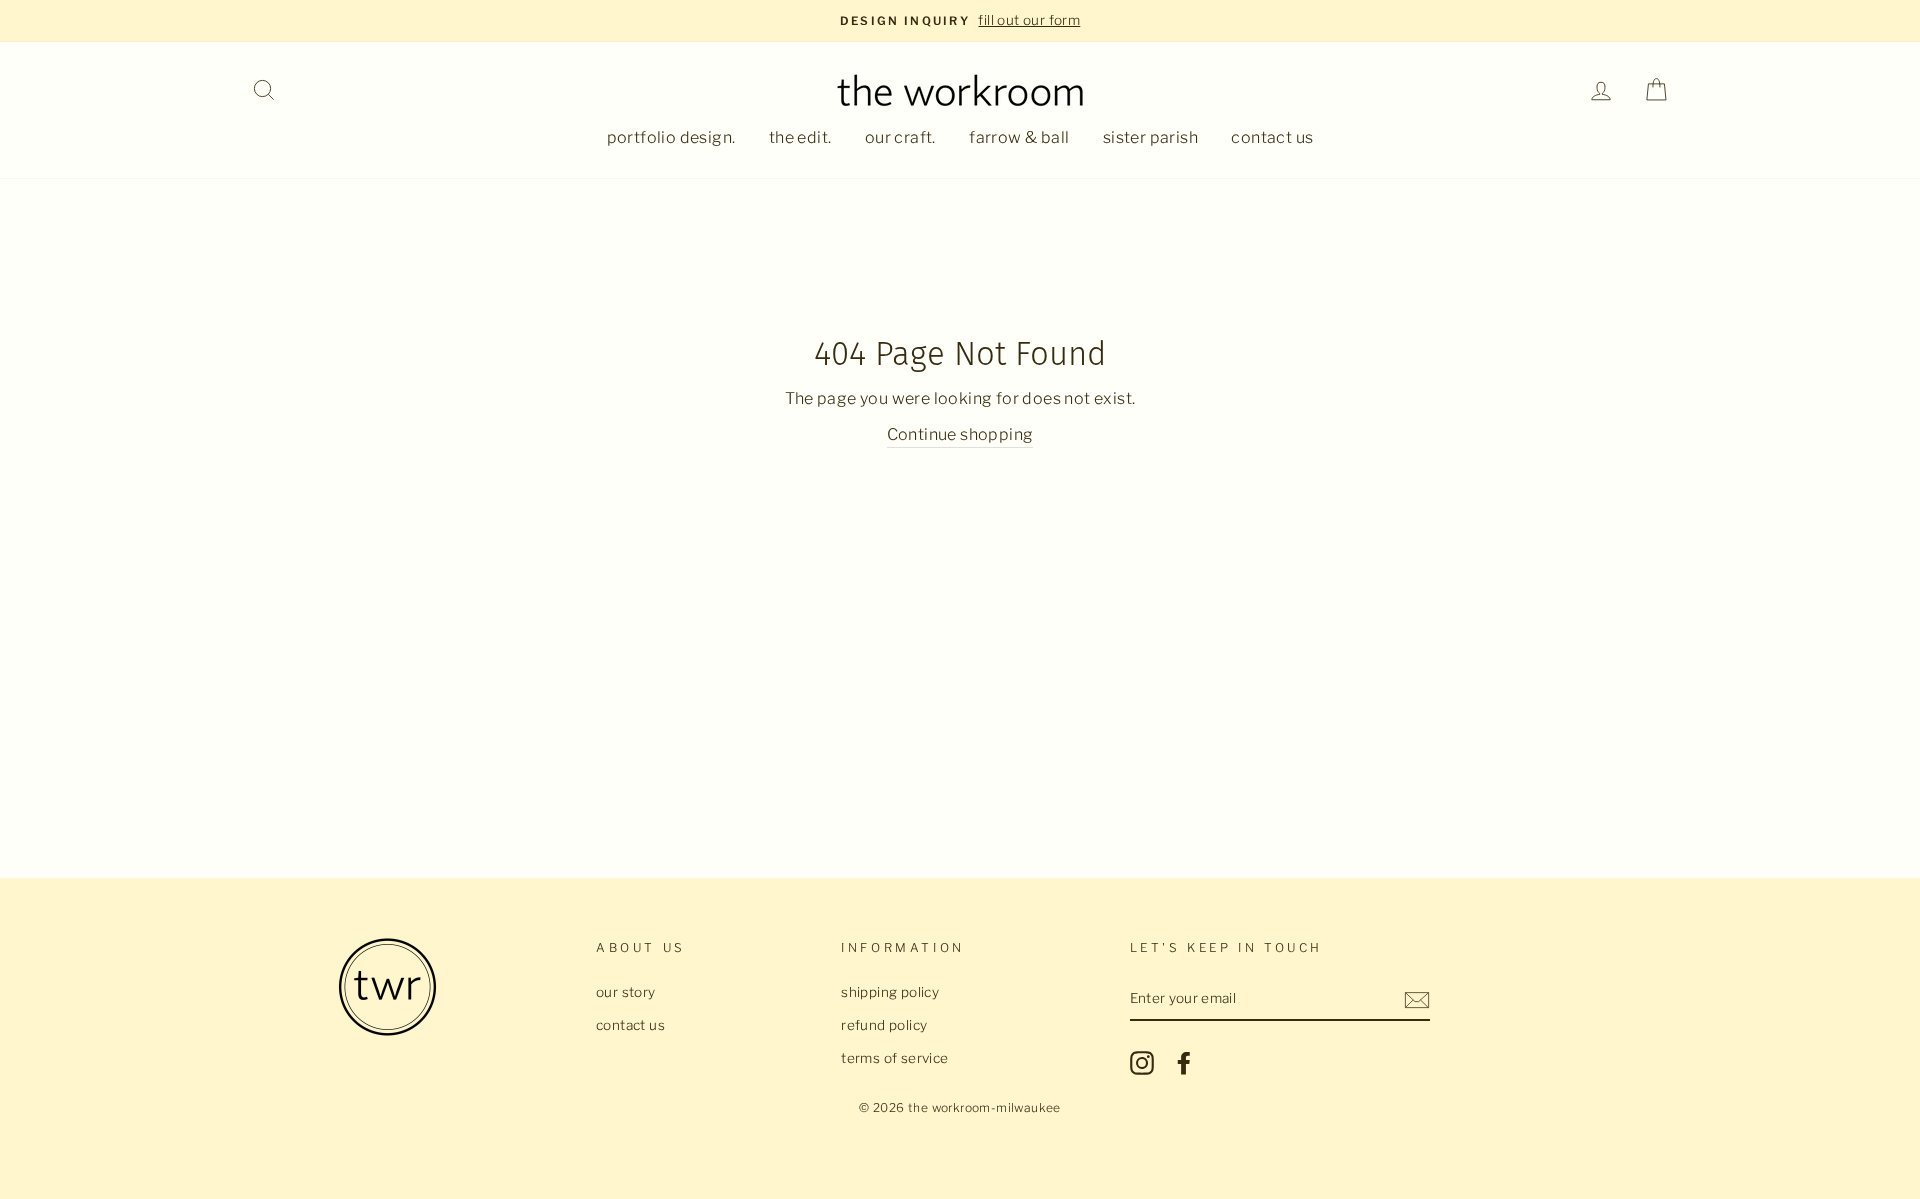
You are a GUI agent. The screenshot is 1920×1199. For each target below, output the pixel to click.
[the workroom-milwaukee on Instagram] (1142, 1063)
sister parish (1150, 137)
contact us (1272, 137)
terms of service (894, 1058)
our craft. (900, 137)
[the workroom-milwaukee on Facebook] (1184, 1063)
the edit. (800, 137)
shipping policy (890, 992)
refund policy (884, 1025)
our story (626, 992)
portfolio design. (671, 137)
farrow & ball (1019, 137)
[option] (960, 21)
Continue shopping (960, 434)
